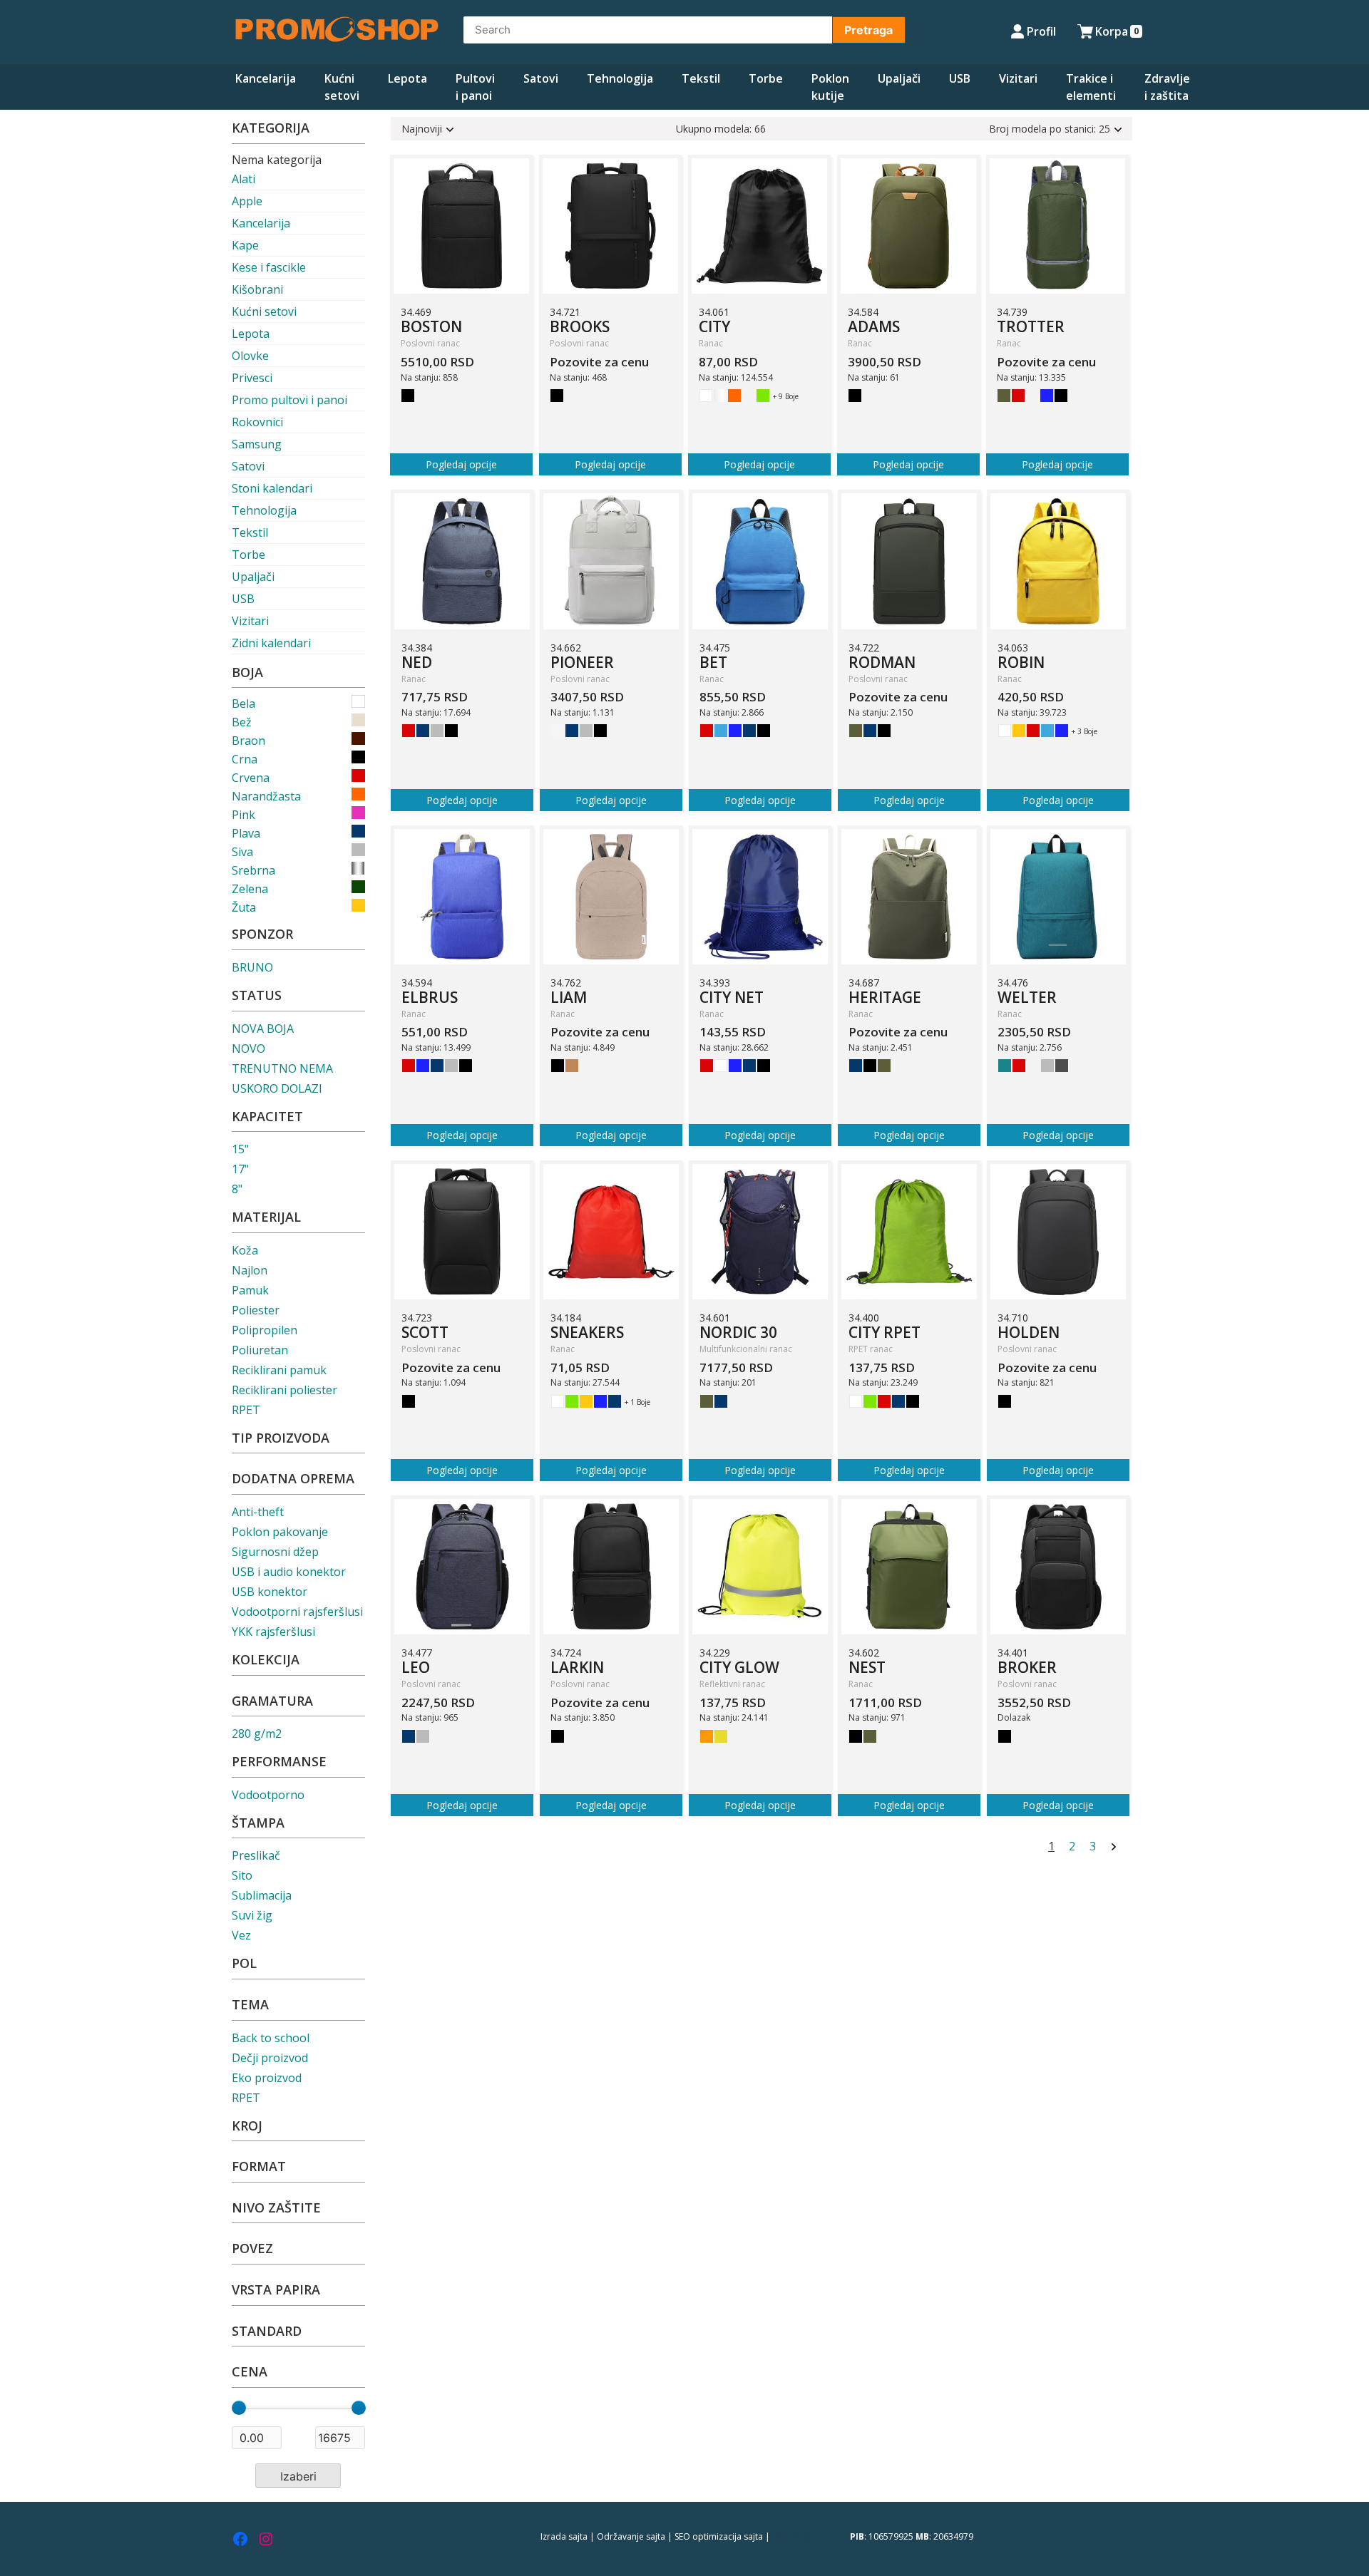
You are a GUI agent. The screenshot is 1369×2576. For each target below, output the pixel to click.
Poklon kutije (830, 87)
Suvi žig (252, 1915)
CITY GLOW (739, 1667)
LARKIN (577, 1667)
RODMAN (882, 662)
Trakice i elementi (1091, 87)
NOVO (248, 1049)
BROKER (1027, 1667)
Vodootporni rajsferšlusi (297, 1612)
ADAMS (874, 326)
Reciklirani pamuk (279, 1370)
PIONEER (582, 662)
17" (240, 1169)
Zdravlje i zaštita (1167, 87)
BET (713, 662)
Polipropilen (265, 1330)
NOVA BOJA (263, 1029)
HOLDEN (1029, 1332)
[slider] (239, 2408)
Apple (247, 201)
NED (417, 662)
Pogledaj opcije (461, 464)
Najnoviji (422, 129)
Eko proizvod (267, 2078)
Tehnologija (620, 78)
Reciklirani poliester (284, 1390)
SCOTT (425, 1332)
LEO (416, 1667)
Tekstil (701, 78)
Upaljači (899, 78)
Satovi (541, 78)
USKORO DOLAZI (277, 1088)
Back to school (271, 2038)
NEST (867, 1667)
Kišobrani (257, 289)
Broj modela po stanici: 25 (1050, 129)
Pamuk (250, 1290)
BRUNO (252, 967)
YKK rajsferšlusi (273, 1632)
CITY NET (732, 997)
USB (960, 78)
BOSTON (431, 326)
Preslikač (256, 1855)
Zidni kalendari (271, 643)
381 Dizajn (793, 2536)
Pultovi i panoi (475, 87)
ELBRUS (430, 997)
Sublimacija (262, 1895)
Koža (245, 1250)
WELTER (1027, 997)
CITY (714, 326)
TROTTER (1031, 326)
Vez (241, 1935)
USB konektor (270, 1592)
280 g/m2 (257, 1733)
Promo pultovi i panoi (289, 400)
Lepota (407, 78)
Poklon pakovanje (280, 1532)
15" (240, 1149)
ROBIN (1021, 662)
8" (237, 1189)
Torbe (766, 78)
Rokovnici (257, 422)
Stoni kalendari (272, 488)
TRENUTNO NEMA (282, 1068)
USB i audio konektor (289, 1572)
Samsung (257, 444)
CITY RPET (885, 1332)
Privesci (252, 378)
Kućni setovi (342, 87)
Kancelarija (266, 78)
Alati (243, 179)
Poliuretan (260, 1350)
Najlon (250, 1270)
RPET (246, 1410)
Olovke (250, 356)
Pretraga (868, 30)
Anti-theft (258, 1512)
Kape (245, 245)
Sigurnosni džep (275, 1552)
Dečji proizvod (270, 2058)
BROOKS (580, 326)
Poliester (256, 1310)
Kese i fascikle (269, 267)
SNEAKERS (587, 1332)
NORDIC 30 (738, 1332)
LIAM (569, 997)
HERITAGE (885, 997)
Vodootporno (268, 1795)
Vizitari (1018, 78)
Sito (242, 1875)
